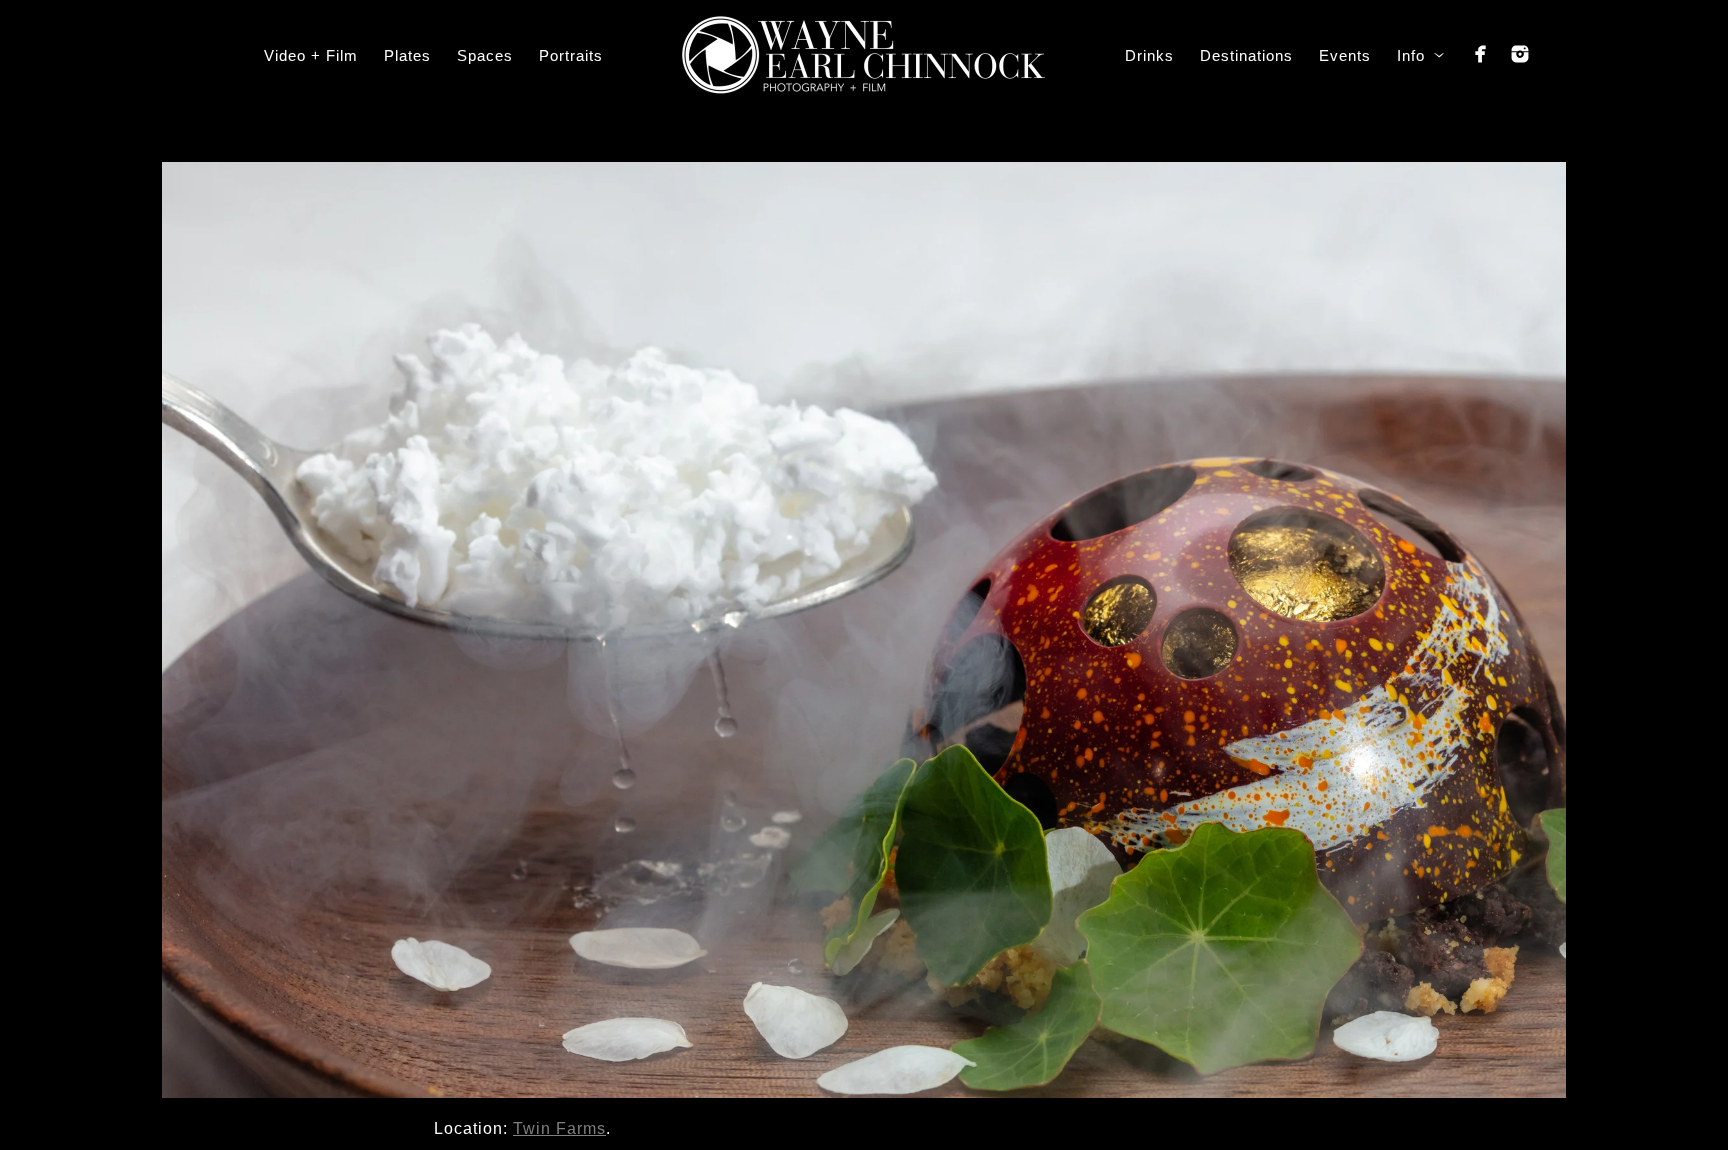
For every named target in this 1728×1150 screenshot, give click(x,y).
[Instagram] (1520, 54)
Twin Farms (559, 1128)
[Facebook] (1481, 54)
